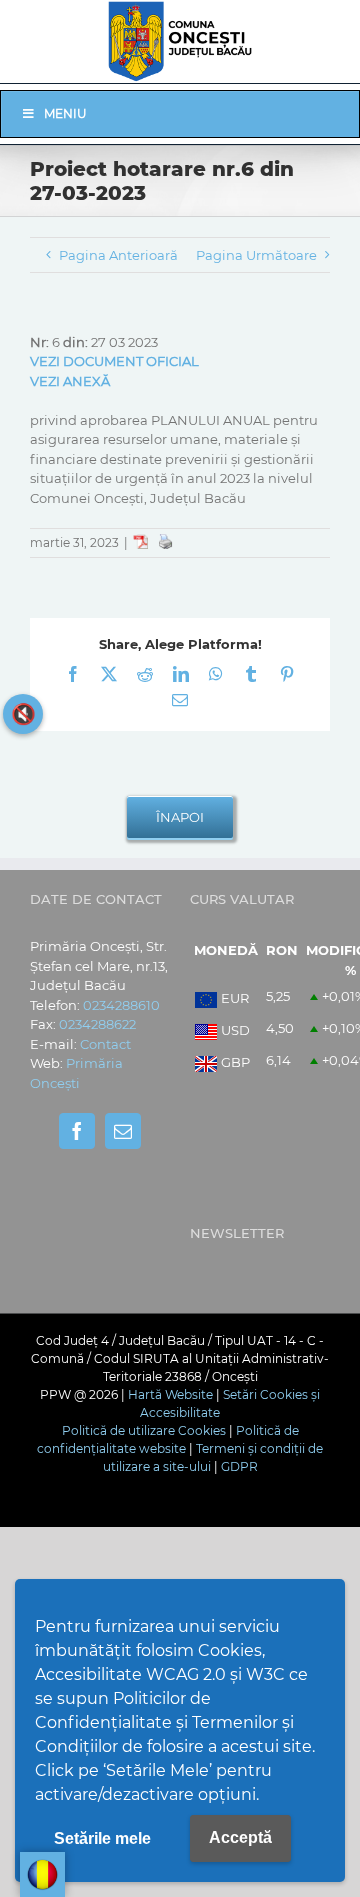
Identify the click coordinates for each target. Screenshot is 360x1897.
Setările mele (102, 1838)
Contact (105, 1044)
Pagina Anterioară (118, 255)
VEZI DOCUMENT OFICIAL (114, 361)
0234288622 (97, 1024)
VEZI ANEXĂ (70, 381)
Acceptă (240, 1837)
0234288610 (121, 1005)
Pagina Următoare (256, 255)
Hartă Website (170, 1394)
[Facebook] (77, 1131)
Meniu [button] (65, 113)
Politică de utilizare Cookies (144, 1430)
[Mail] (123, 1131)
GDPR (239, 1466)
